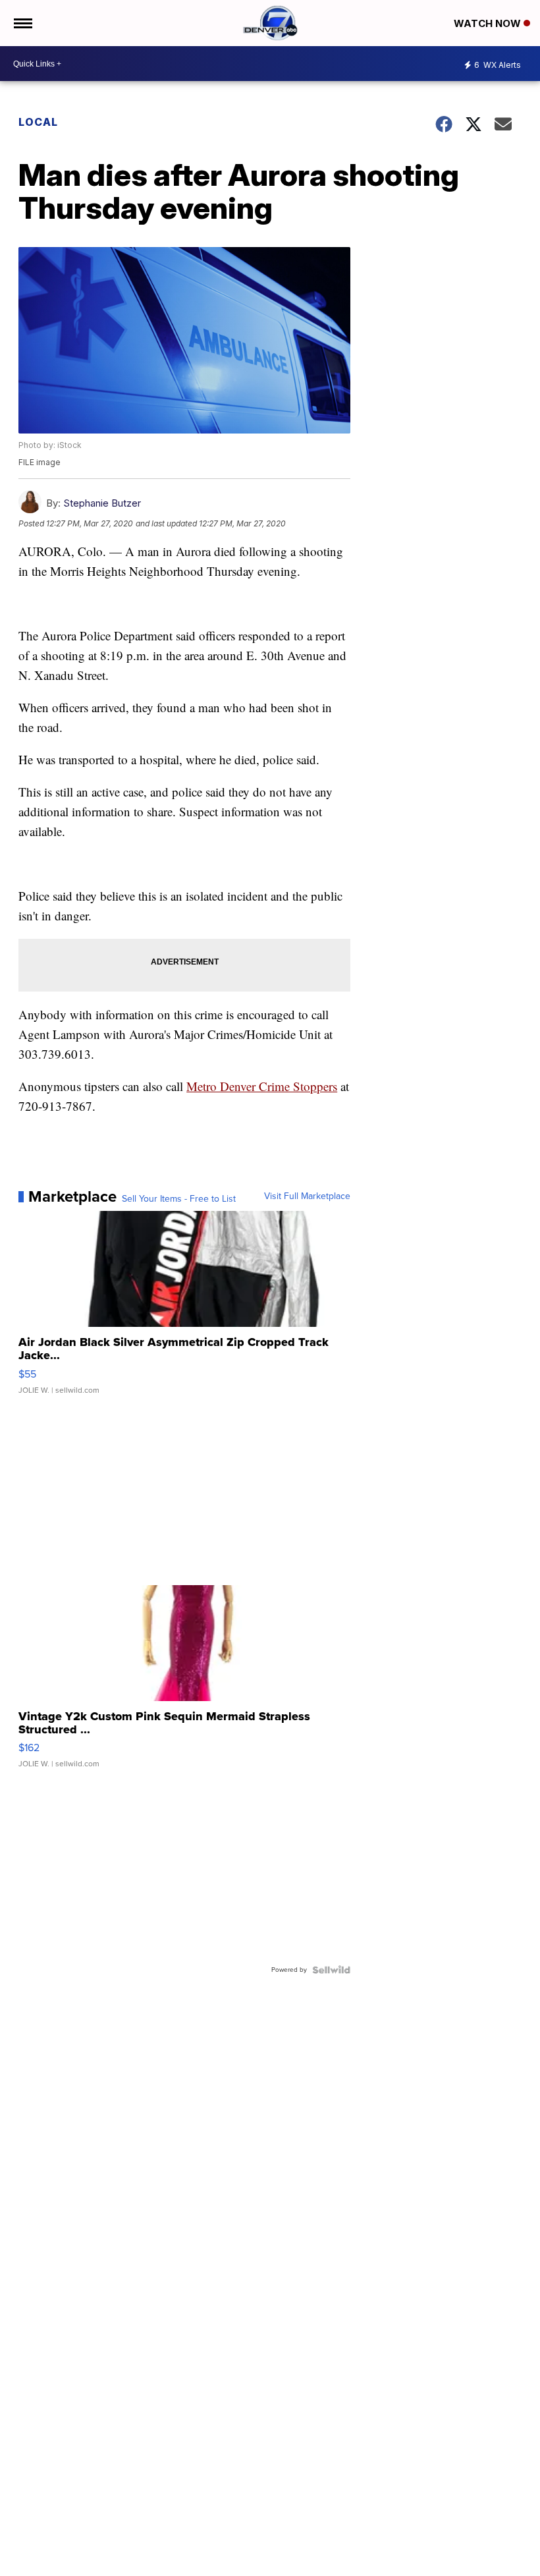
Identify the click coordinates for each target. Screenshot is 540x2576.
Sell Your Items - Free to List (179, 1199)
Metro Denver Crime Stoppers (262, 1086)
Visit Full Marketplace (307, 1196)
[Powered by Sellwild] (331, 1970)
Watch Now (489, 23)
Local (38, 122)
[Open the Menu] (22, 23)
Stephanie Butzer (102, 503)
